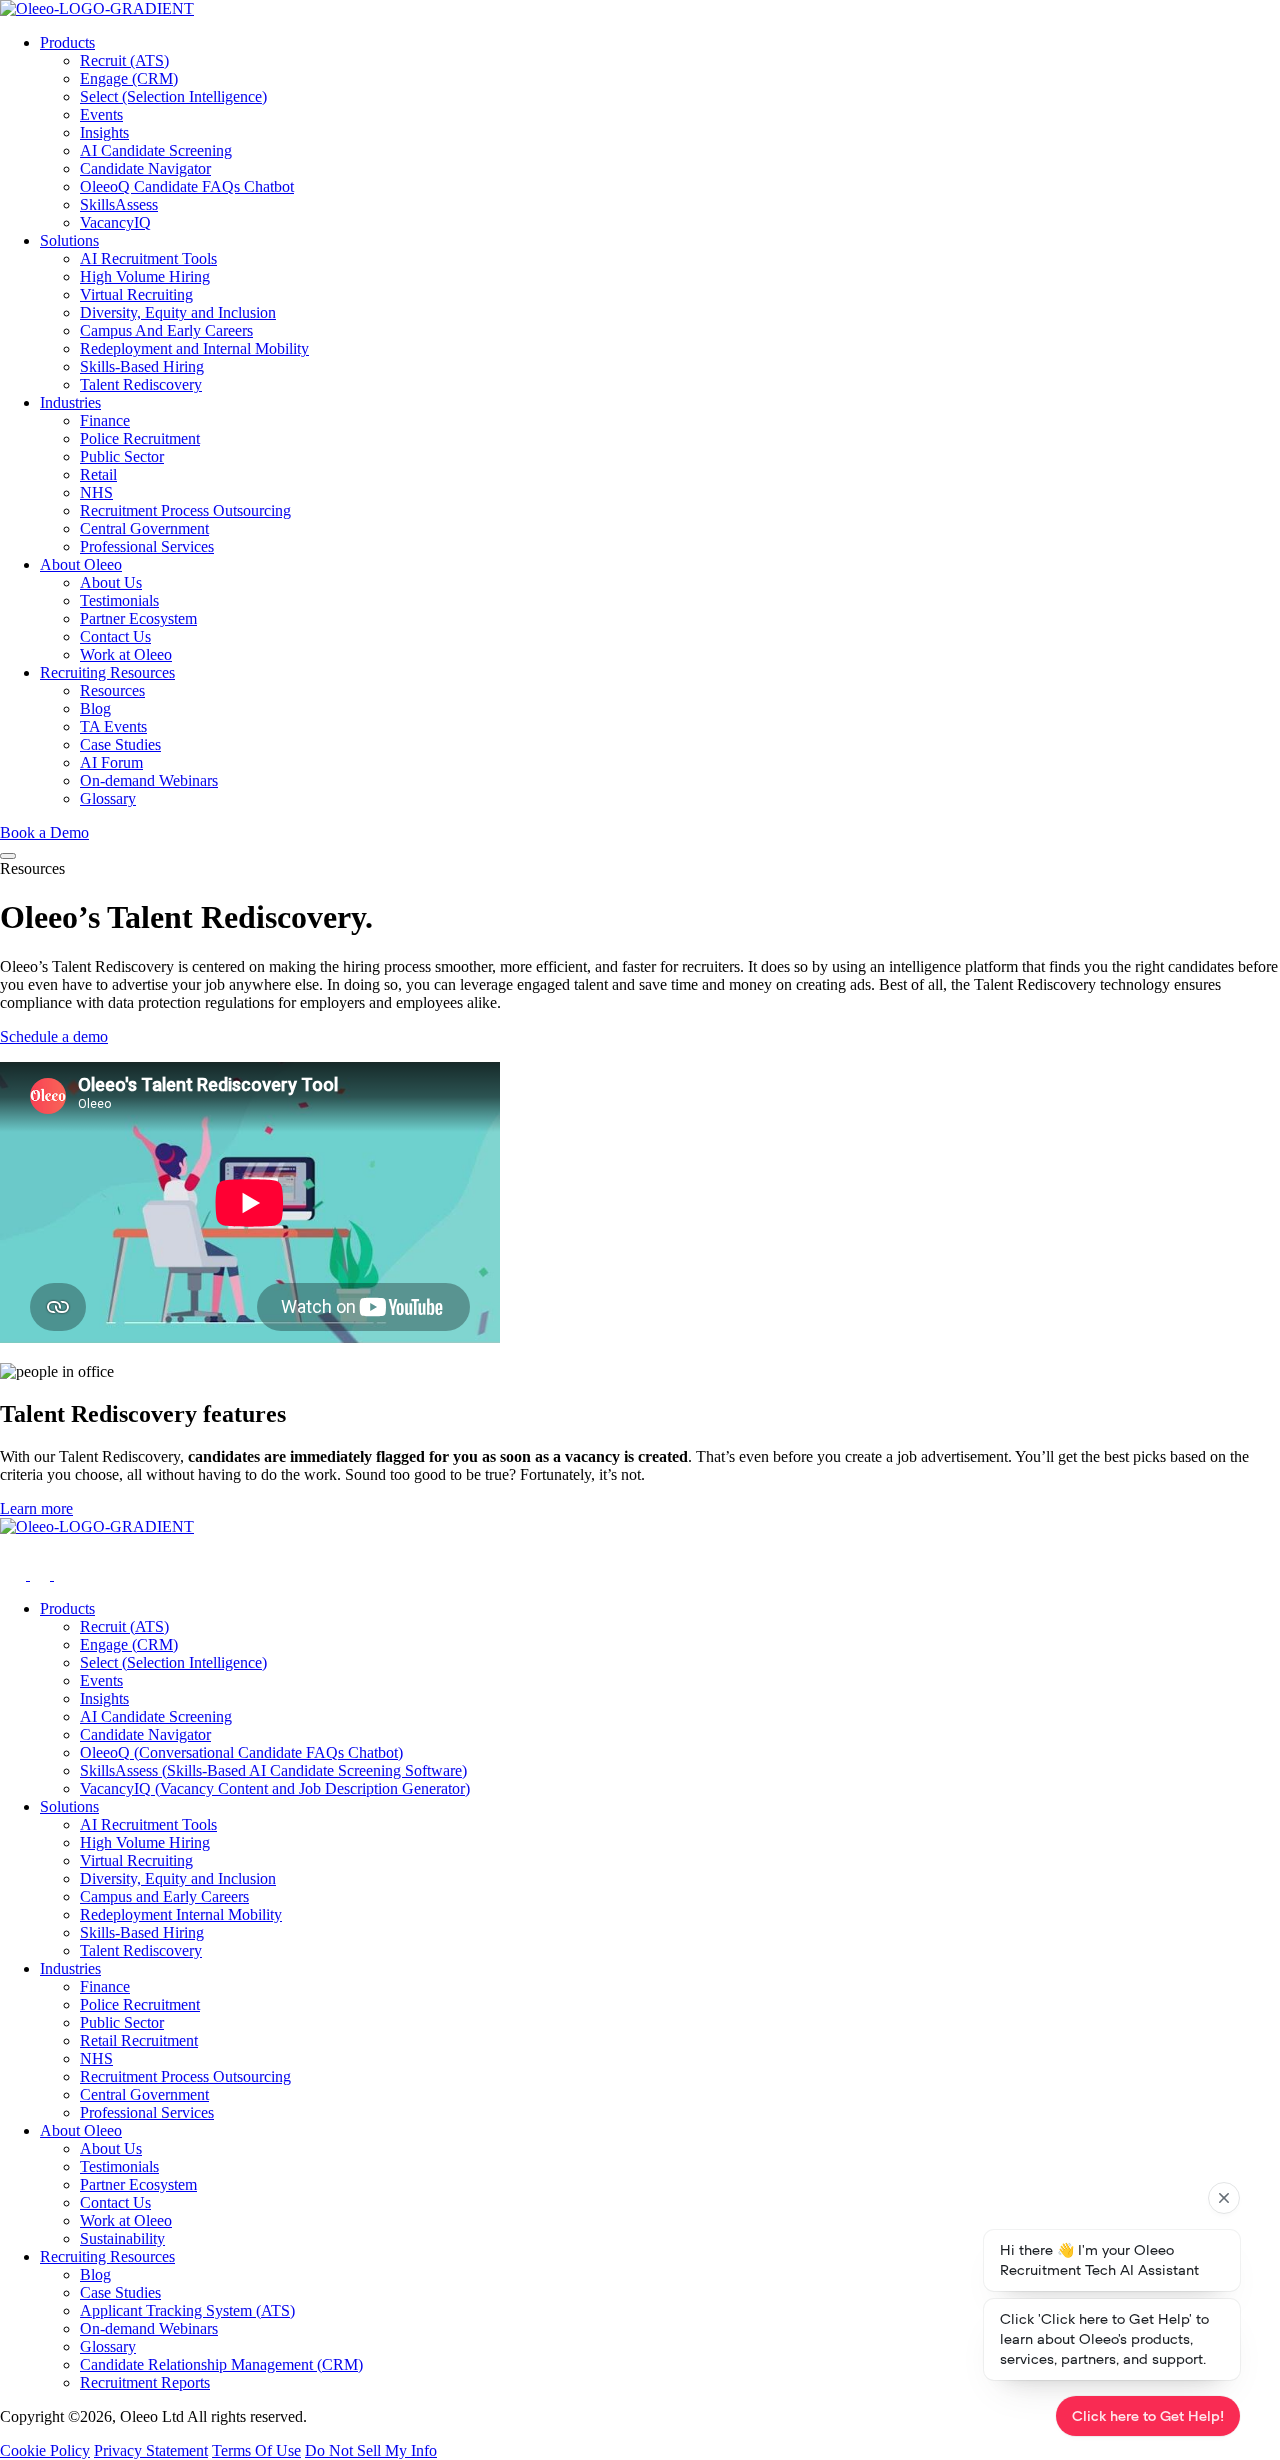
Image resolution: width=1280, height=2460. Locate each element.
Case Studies (120, 744)
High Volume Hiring (145, 276)
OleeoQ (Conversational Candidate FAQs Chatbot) (241, 1752)
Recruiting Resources (107, 672)
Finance (105, 420)
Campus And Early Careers (166, 330)
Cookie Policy (45, 2450)
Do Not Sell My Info (371, 2450)
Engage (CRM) (129, 78)
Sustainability (122, 2238)
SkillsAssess (119, 204)
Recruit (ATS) (124, 60)
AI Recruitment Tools (148, 258)
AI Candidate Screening (156, 150)
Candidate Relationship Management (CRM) (221, 2364)
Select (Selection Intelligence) (173, 96)
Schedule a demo (54, 1036)
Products (67, 42)
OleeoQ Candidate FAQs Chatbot (187, 186)
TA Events (113, 726)
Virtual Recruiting (136, 294)
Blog (95, 708)
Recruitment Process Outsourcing (185, 510)
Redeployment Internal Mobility (181, 1914)
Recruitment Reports (145, 2382)
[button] (8, 856)
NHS (96, 492)
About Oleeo (81, 564)
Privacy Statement (151, 2450)
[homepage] (640, 9)
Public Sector (122, 456)
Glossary (108, 798)
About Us (111, 582)
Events (101, 114)
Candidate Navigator (145, 168)
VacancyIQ (115, 222)
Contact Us (115, 636)
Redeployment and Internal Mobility (194, 348)
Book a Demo (44, 832)
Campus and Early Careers (164, 1896)
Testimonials (119, 600)
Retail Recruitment (139, 2040)
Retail (98, 474)
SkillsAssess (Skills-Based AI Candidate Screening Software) (273, 1770)
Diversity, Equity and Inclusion (178, 312)
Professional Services (147, 546)
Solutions (69, 240)
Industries (70, 402)
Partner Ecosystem (138, 618)
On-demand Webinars (149, 780)
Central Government (144, 528)
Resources (112, 690)
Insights (104, 132)
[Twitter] (15, 1574)
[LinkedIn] (64, 1574)
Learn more (36, 1508)
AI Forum (111, 762)
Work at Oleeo (126, 654)
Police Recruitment (140, 438)
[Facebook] (42, 1574)
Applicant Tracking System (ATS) (187, 2310)
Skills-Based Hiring (142, 366)
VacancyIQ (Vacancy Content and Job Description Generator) (275, 1788)
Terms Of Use (256, 2450)
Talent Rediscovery (141, 384)
